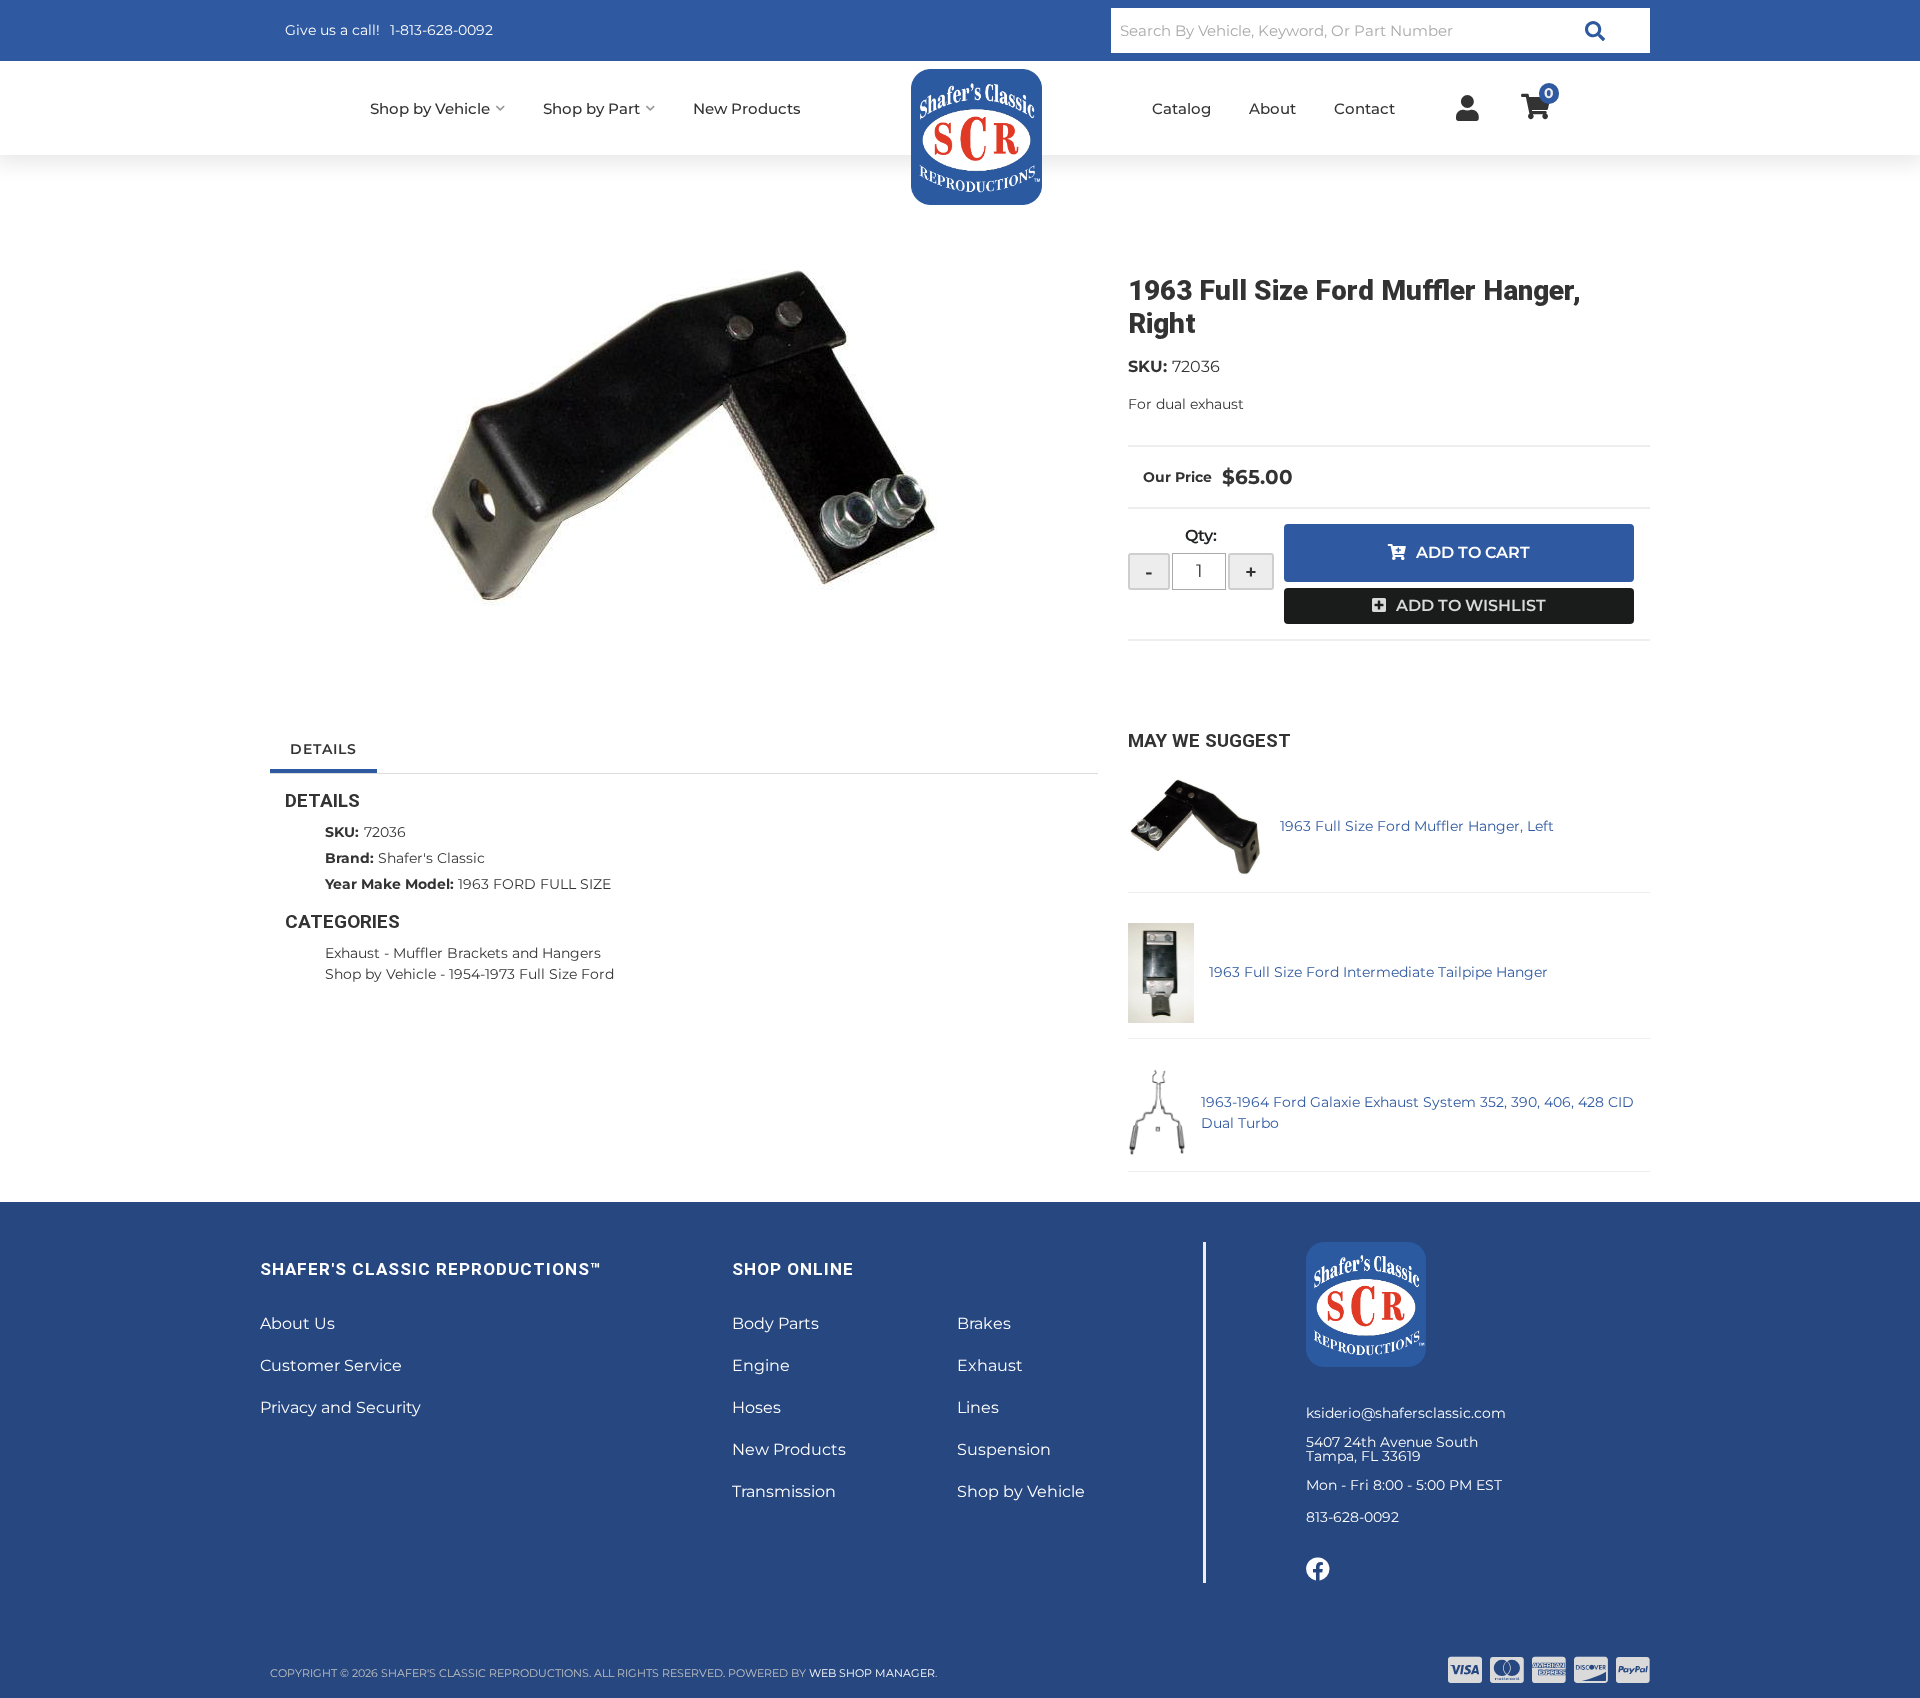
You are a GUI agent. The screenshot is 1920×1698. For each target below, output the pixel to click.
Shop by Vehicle (380, 974)
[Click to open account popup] (1467, 108)
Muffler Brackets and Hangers (497, 953)
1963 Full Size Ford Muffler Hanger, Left (1417, 826)
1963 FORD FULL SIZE (534, 884)
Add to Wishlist (1471, 605)
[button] (1380, 30)
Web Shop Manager (872, 1673)
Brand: (349, 858)
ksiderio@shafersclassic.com (1406, 1413)
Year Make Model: (389, 884)
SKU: (1147, 366)
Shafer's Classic (431, 858)
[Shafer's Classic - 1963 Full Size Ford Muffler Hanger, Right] (684, 436)
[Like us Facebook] (1318, 1570)
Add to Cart (1473, 552)
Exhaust (352, 953)
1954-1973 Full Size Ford (531, 974)
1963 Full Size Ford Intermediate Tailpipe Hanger (1378, 972)
